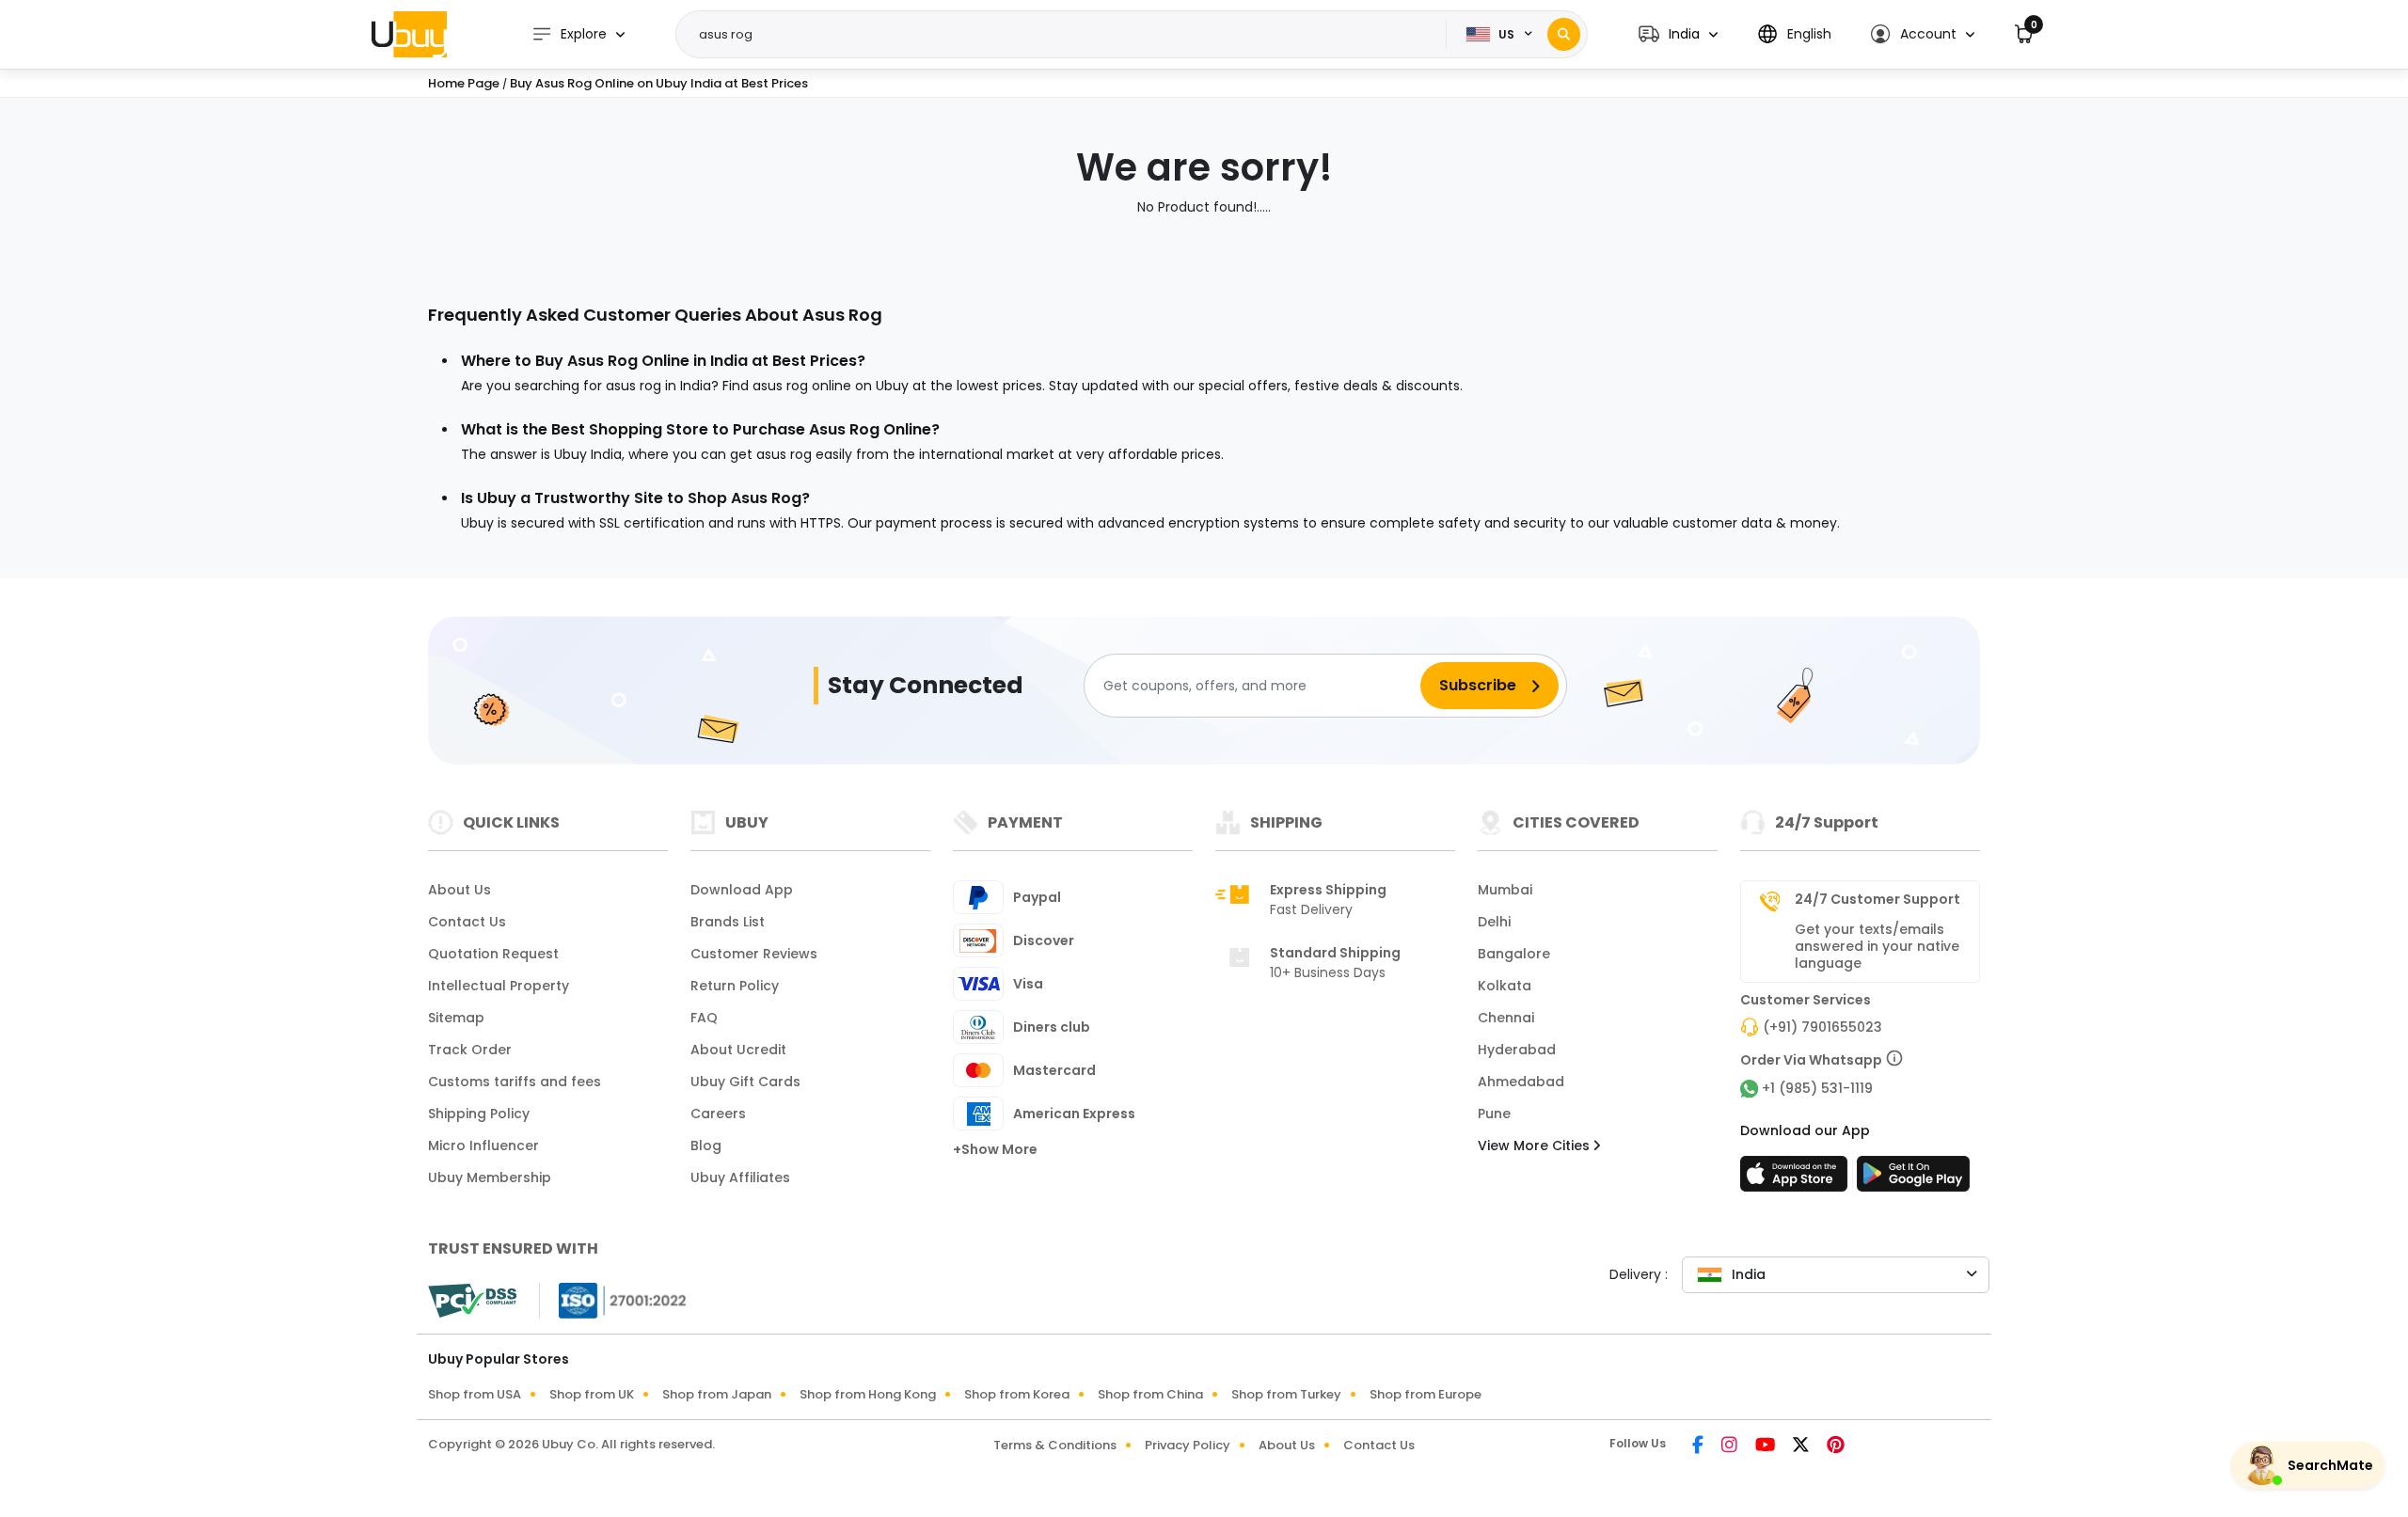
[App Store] (1797, 1179)
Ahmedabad (1521, 1082)
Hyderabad (1517, 1050)
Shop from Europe (1426, 1394)
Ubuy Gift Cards (745, 1082)
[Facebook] (1699, 1446)
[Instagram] (1731, 1446)
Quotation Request (493, 954)
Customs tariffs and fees (515, 1082)
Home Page (464, 83)
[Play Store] (1913, 1179)
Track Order (470, 1050)
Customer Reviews (754, 954)
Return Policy (735, 986)
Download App (742, 890)
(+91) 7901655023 (1822, 1027)
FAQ (704, 1018)
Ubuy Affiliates (740, 1177)
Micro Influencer (483, 1146)
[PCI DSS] (472, 1301)
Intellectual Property (499, 986)
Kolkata (1505, 986)
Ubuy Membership (490, 1177)
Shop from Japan (717, 1394)
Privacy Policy (1188, 1445)
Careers (718, 1114)
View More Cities (1536, 1146)
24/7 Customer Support (1877, 899)
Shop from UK (592, 1394)
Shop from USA (475, 1394)
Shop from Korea (1017, 1394)
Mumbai (1505, 890)
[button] (1678, 34)
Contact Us (467, 922)
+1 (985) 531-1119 (1817, 1088)
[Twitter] (1802, 1446)
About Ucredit (738, 1050)
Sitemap (456, 1018)
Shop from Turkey (1286, 1394)
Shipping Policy (479, 1114)
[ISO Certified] (613, 1300)
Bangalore (1514, 954)
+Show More (995, 1149)
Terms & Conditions (1055, 1445)
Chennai (1506, 1018)
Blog (706, 1146)
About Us (459, 890)
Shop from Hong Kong (868, 1394)
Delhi (1494, 922)
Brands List (728, 922)
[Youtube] (1766, 1446)
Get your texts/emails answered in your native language (1877, 946)
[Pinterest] (1836, 1446)
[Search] (1564, 34)
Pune (1494, 1114)
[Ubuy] (409, 34)
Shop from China (1150, 1394)
